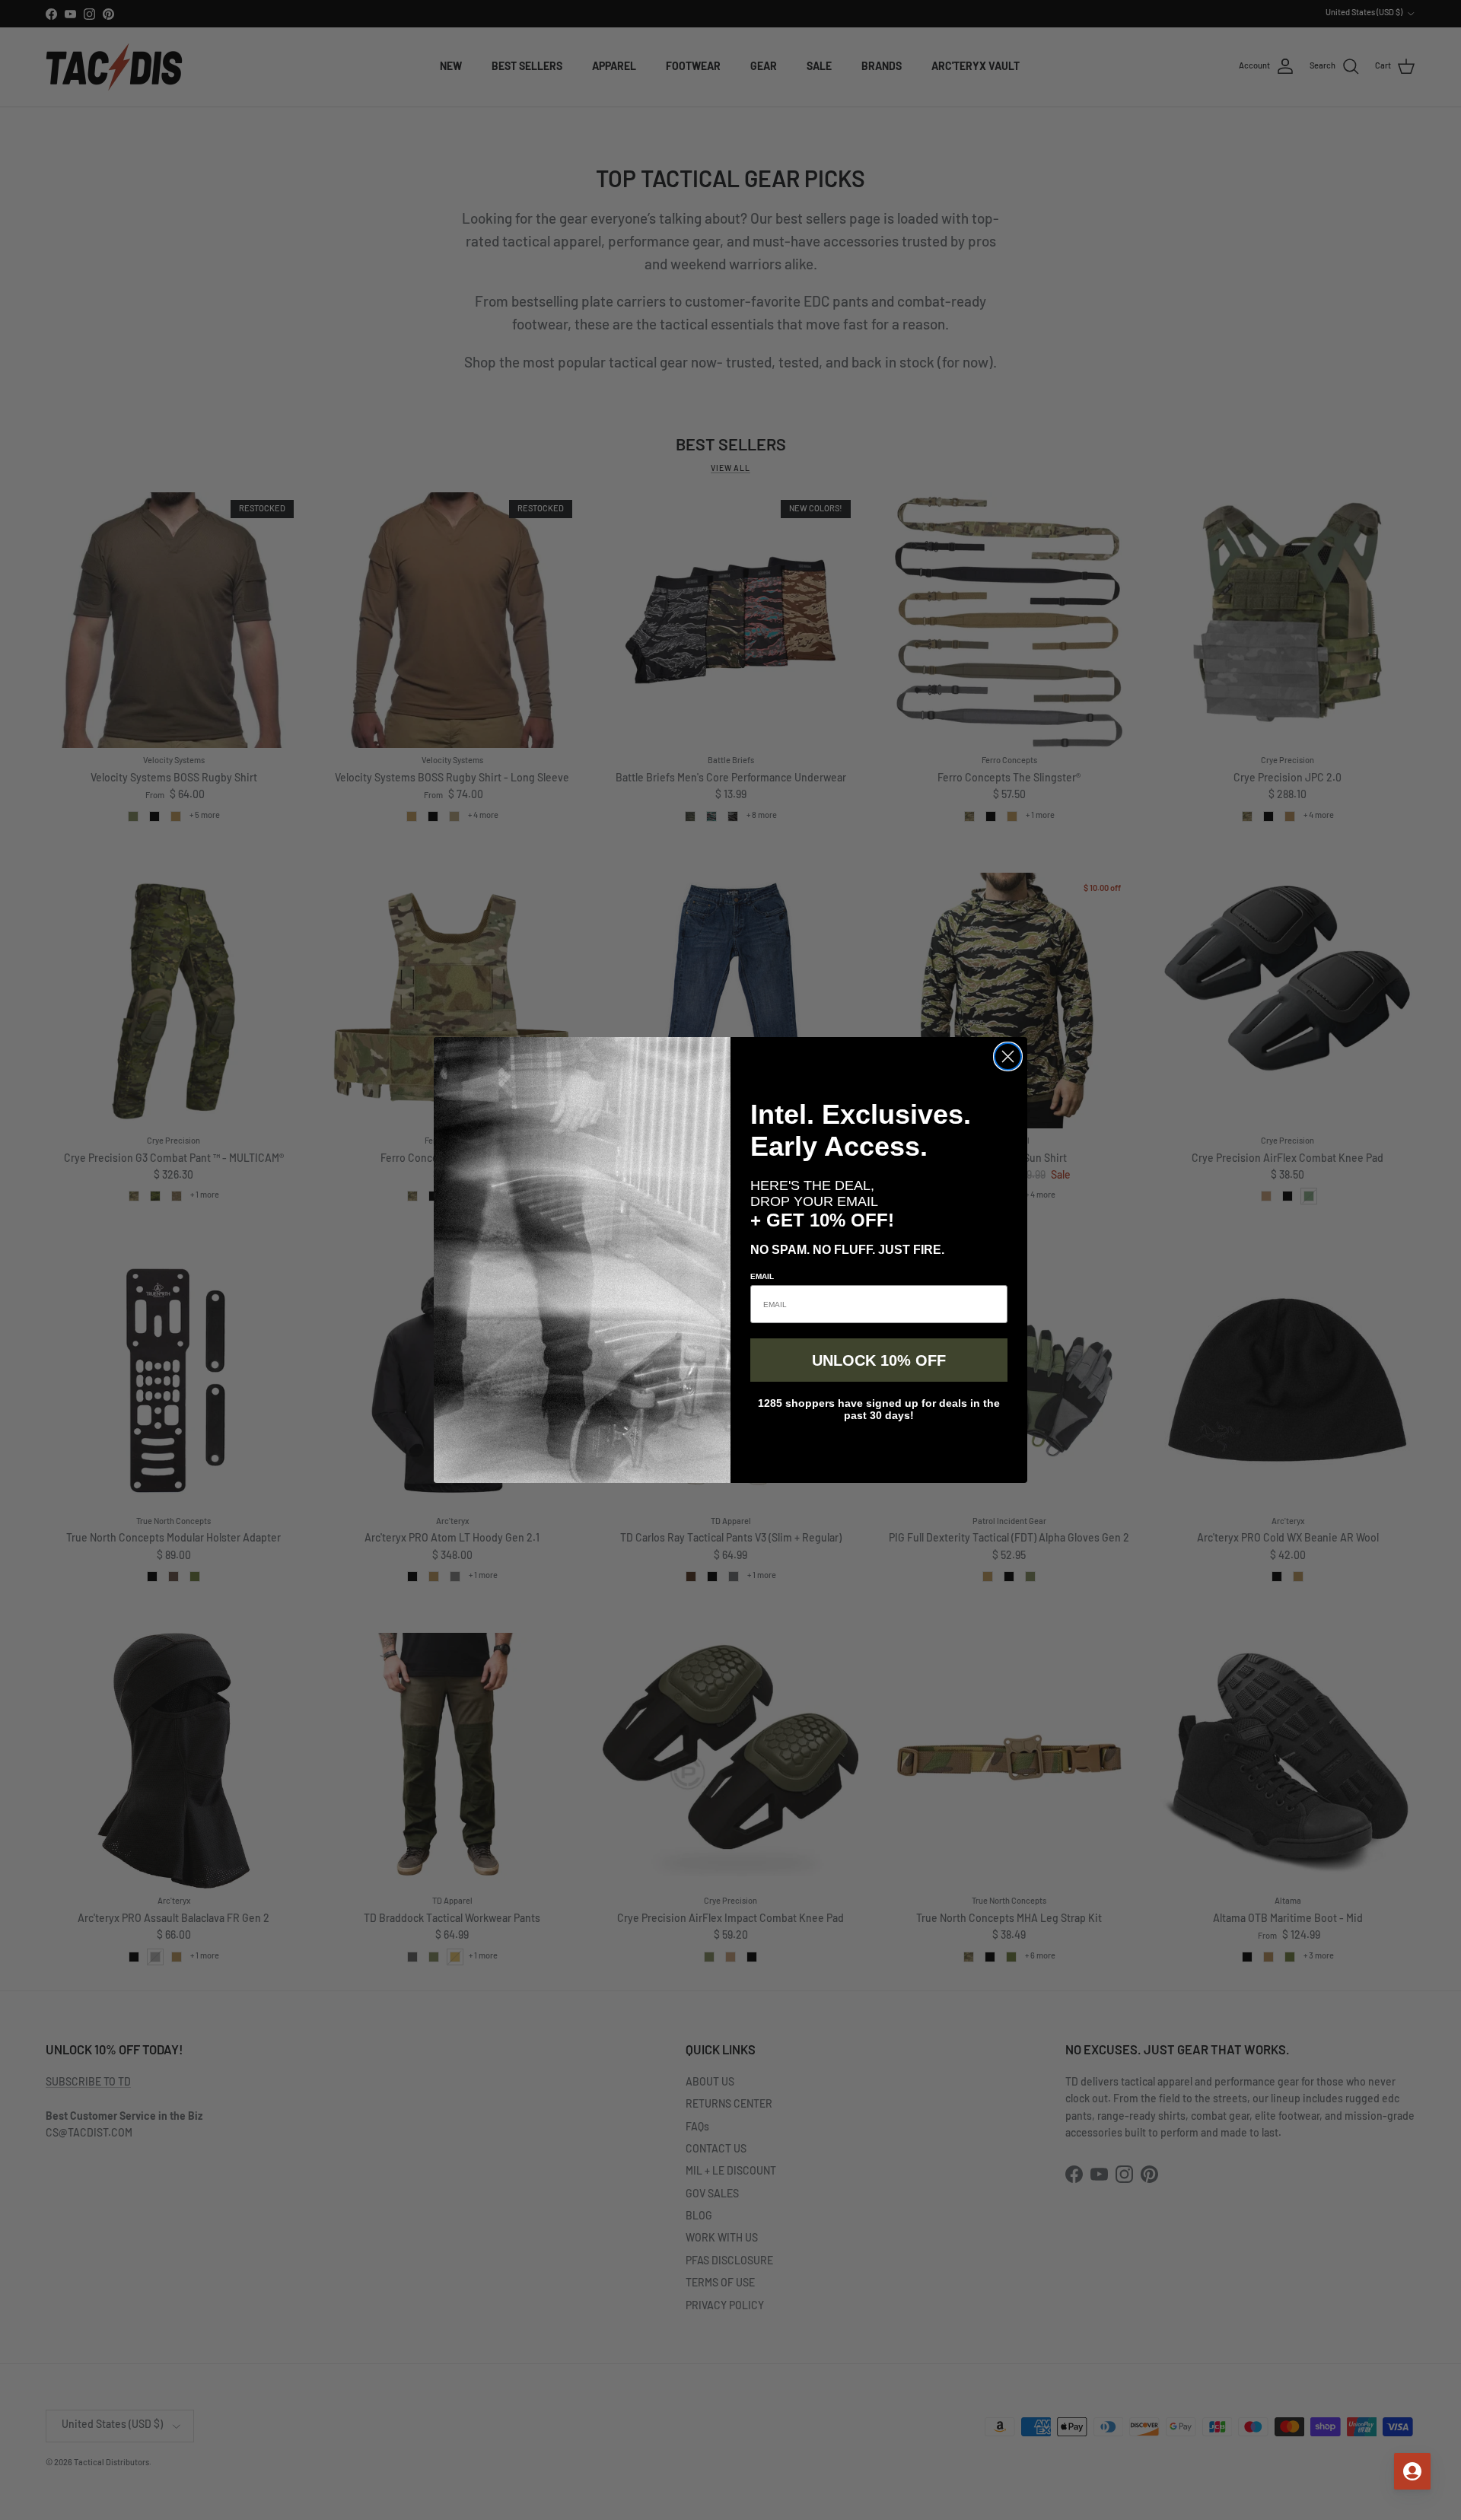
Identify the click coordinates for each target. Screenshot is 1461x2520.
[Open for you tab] (1412, 2471)
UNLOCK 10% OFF (879, 1360)
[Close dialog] (1008, 1056)
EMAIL (762, 1276)
